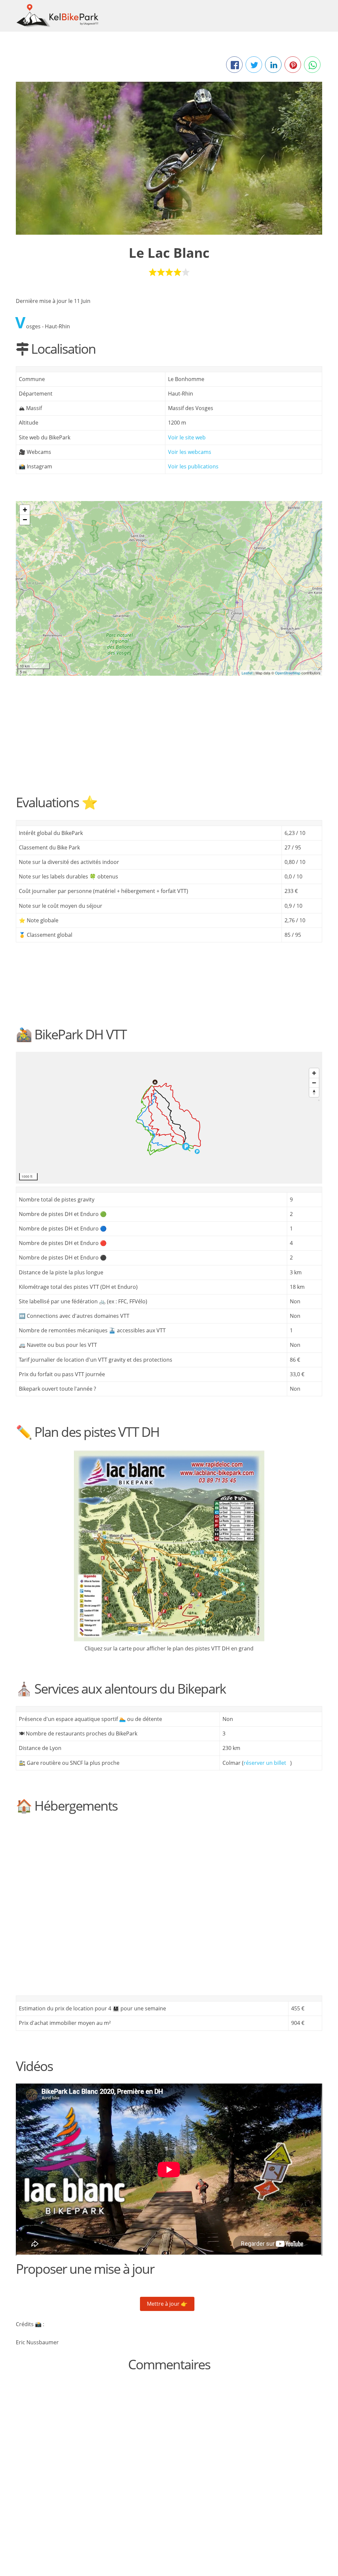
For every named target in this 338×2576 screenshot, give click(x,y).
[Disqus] (169, 2464)
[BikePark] (169, 582)
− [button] (25, 520)
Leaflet (247, 673)
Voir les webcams (190, 452)
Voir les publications (193, 466)
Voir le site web (187, 437)
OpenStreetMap (288, 673)
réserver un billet (265, 1763)
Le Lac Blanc (169, 253)
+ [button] (25, 510)
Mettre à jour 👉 (167, 2304)
